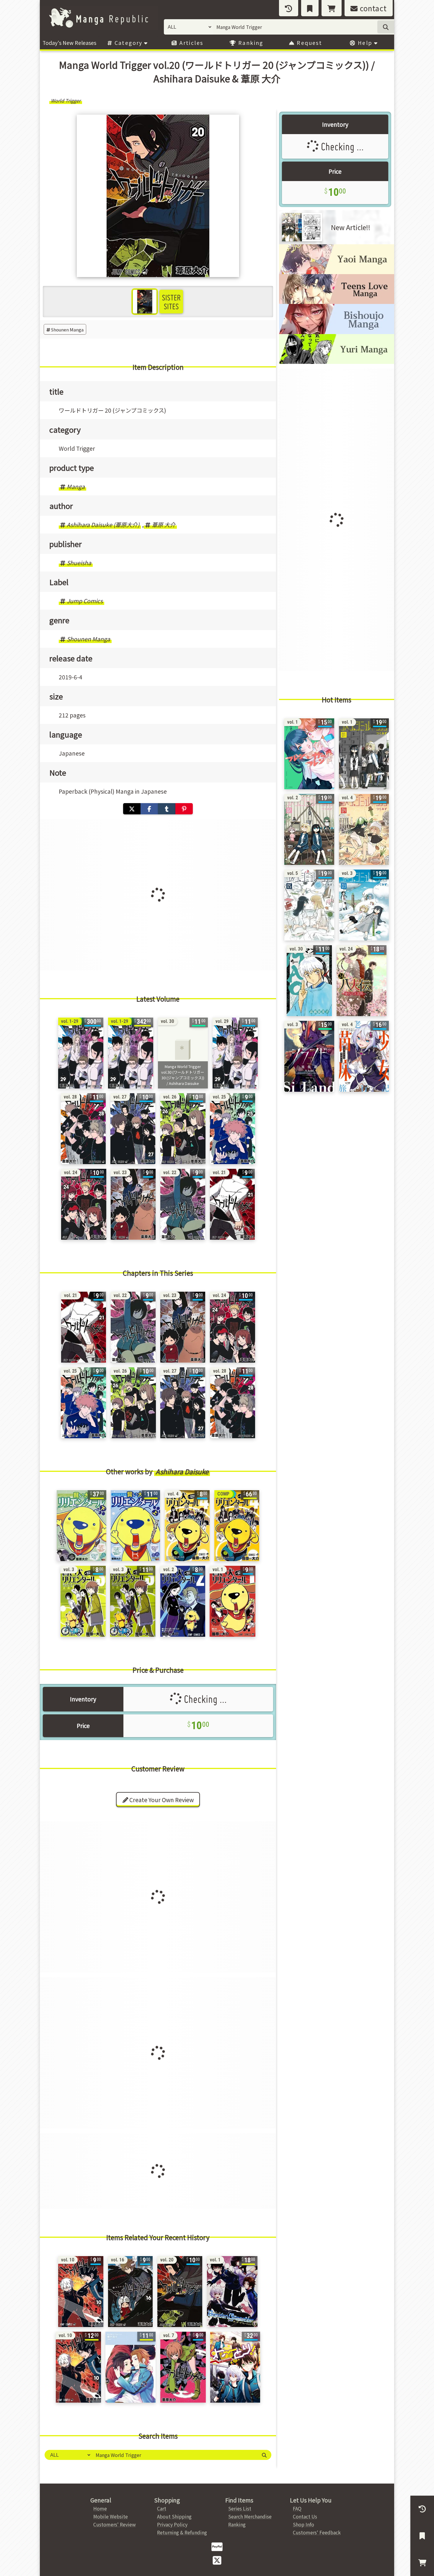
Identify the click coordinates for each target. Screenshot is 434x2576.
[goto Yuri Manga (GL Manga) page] (337, 362)
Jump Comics (85, 601)
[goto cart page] (332, 8)
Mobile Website (111, 2516)
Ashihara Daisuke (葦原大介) (103, 525)
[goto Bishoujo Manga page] (337, 332)
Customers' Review (115, 2524)
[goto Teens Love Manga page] (337, 302)
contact (372, 8)
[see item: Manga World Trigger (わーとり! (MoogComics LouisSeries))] (235, 2367)
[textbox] (174, 2455)
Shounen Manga (67, 329)
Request (309, 43)
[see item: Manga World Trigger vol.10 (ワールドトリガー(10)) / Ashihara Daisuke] (78, 2367)
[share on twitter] (132, 809)
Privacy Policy (172, 2524)
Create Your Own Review (161, 1800)
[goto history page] (289, 8)
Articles (191, 43)
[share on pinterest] (184, 809)
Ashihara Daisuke (182, 1471)
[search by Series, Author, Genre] (386, 27)
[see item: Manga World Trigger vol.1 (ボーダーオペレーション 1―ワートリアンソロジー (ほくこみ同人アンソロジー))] (232, 2292)
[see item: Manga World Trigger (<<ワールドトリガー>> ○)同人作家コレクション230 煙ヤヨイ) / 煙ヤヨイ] (130, 2367)
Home (100, 2508)
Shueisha (79, 563)
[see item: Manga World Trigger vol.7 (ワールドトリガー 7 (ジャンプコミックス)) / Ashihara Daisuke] (183, 2367)
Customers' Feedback (317, 2532)
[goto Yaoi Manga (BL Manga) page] (337, 272)
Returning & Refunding (182, 2532)
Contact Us (305, 2516)
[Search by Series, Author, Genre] (264, 2455)
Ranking (250, 43)
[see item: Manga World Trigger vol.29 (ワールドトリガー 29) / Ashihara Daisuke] (235, 1053)
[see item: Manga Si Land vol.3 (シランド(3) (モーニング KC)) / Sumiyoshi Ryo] (309, 1056)
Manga (76, 486)
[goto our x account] (217, 2560)
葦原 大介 (164, 525)
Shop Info (304, 2524)
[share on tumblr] (167, 809)
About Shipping (174, 2516)
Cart (162, 2508)
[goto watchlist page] (310, 8)
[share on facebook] (149, 809)
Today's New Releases (69, 43)
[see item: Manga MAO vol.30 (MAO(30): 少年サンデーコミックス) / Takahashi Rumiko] (309, 981)
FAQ (297, 2508)
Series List (240, 2508)
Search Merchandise (250, 2516)
